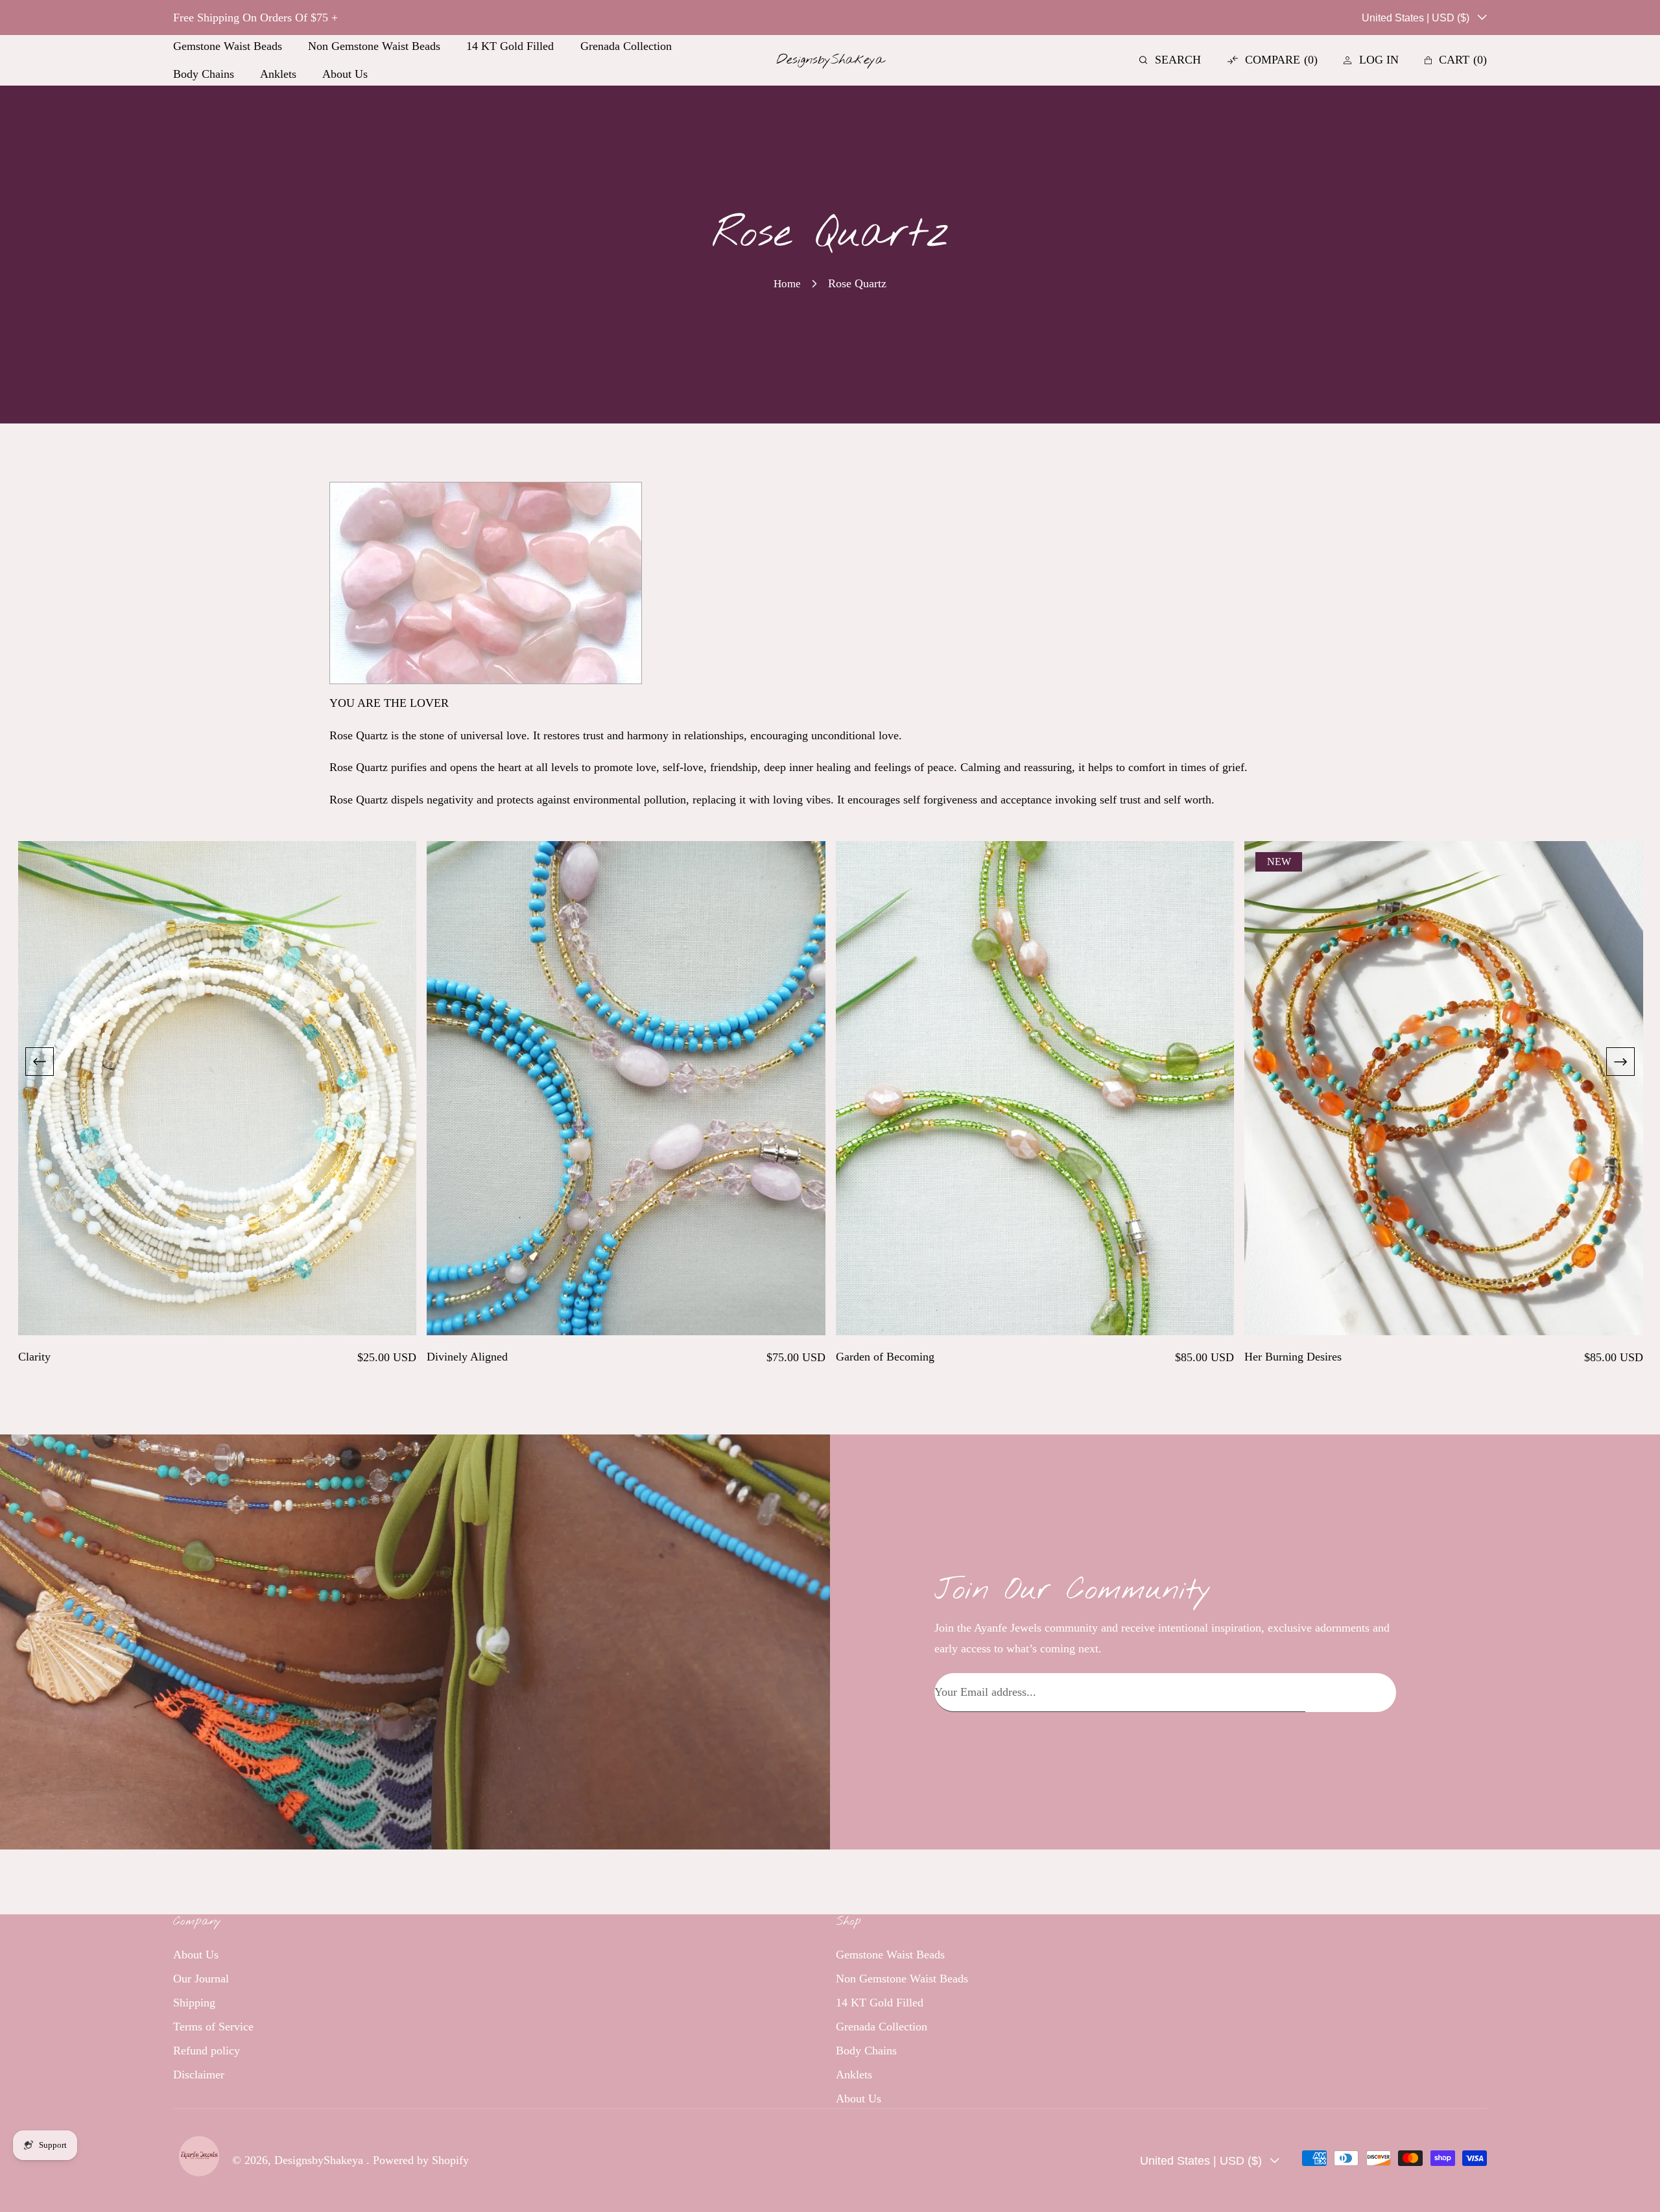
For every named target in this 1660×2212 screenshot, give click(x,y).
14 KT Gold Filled (880, 2002)
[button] (1170, 60)
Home (787, 284)
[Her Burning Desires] (1444, 1088)
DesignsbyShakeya (320, 2160)
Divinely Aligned (467, 1357)
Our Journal (201, 1978)
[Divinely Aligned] (626, 1088)
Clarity (34, 1357)
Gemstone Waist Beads (890, 1954)
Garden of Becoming (885, 1357)
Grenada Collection (882, 2026)
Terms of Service (213, 2026)
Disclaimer (199, 2074)
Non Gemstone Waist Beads (902, 1978)
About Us (196, 1954)
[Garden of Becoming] (1035, 1088)
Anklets (854, 2074)
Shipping (194, 2002)
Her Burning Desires (1293, 1357)
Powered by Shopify (421, 2160)
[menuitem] (228, 46)
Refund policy (207, 2050)
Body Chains (866, 2050)
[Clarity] (218, 1088)
